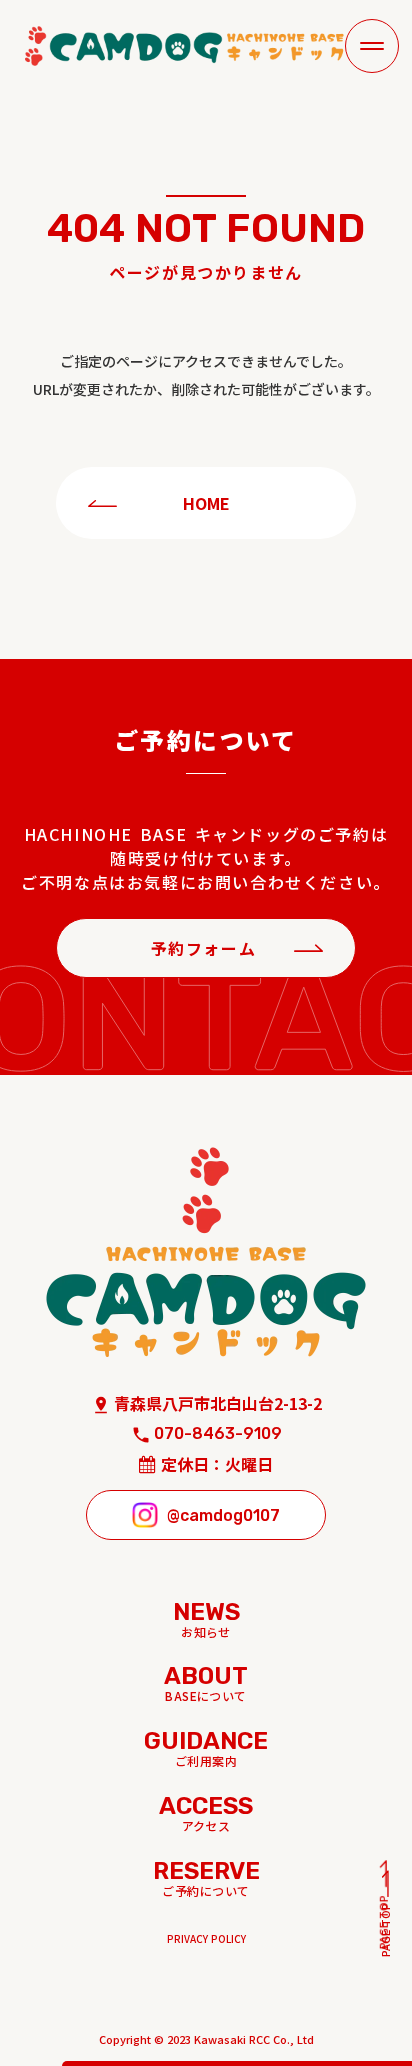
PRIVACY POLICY (206, 1939)
